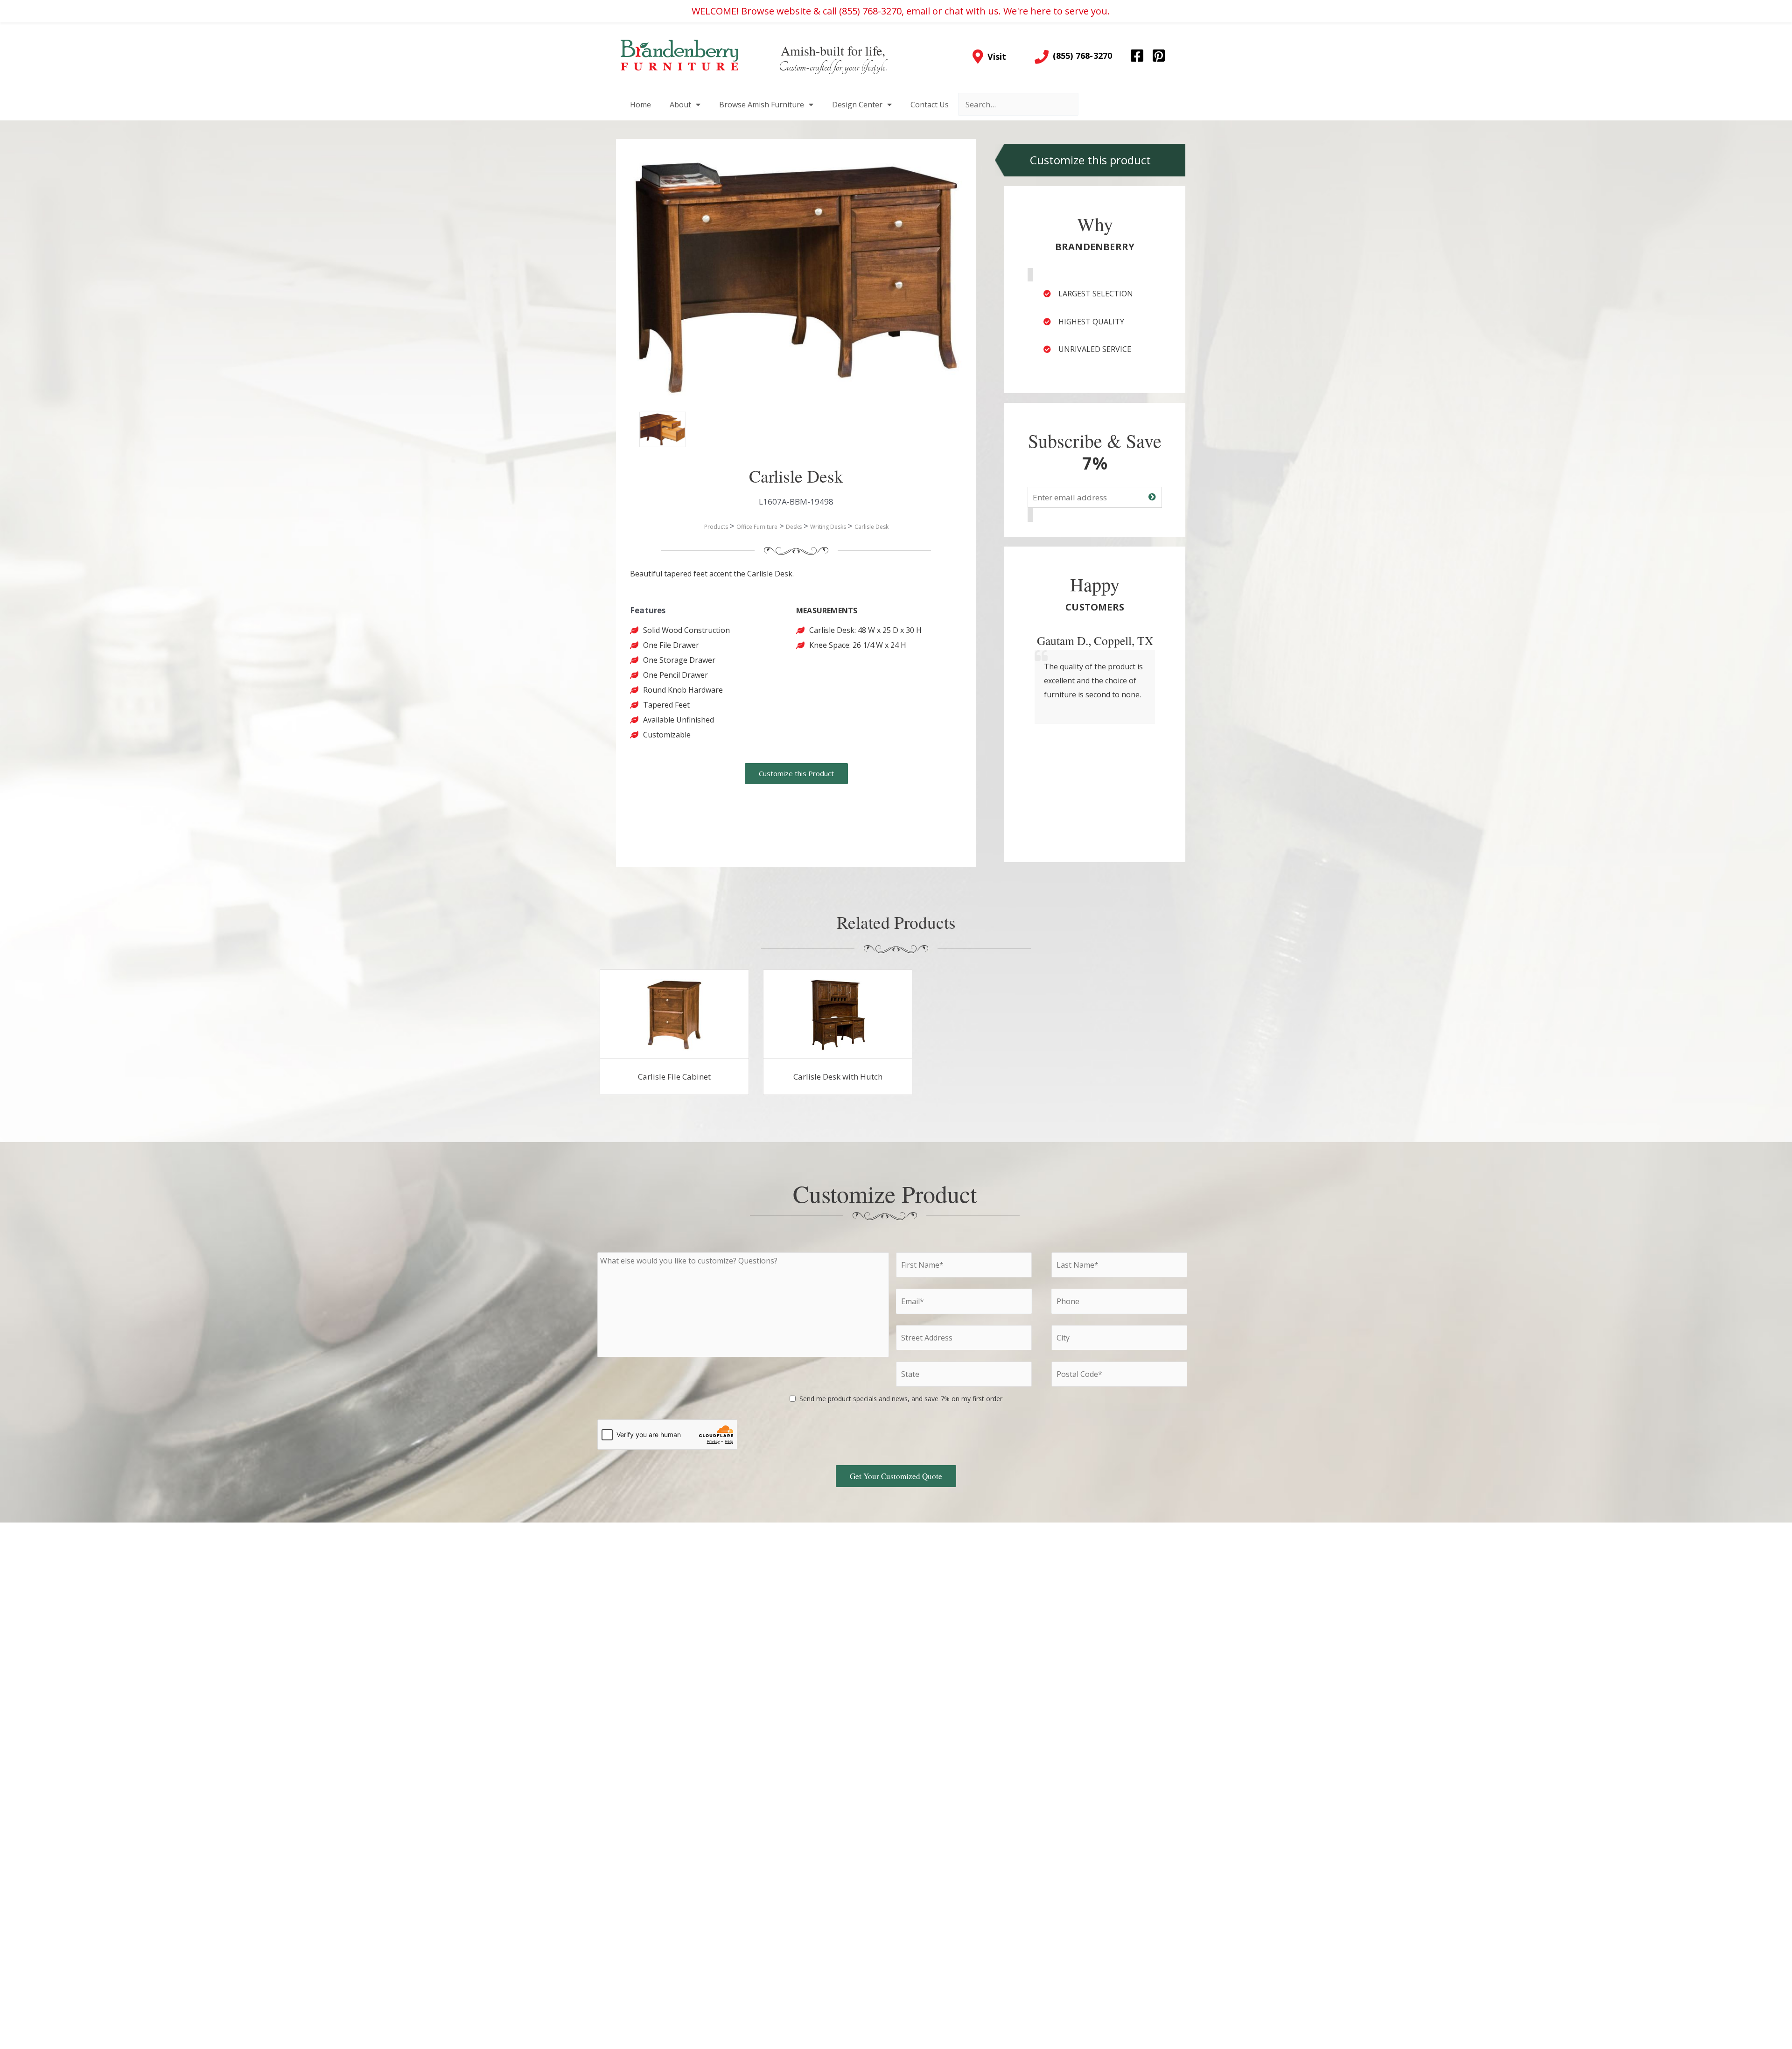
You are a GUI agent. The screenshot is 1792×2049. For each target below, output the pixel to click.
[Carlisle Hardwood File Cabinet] (674, 1014)
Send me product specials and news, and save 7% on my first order (901, 1399)
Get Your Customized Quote (896, 1476)
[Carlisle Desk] (653, 426)
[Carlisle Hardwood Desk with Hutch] (838, 1014)
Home (640, 105)
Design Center (857, 105)
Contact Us (930, 105)
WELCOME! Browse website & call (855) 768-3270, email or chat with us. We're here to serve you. (901, 11)
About (680, 105)
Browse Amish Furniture (762, 105)
